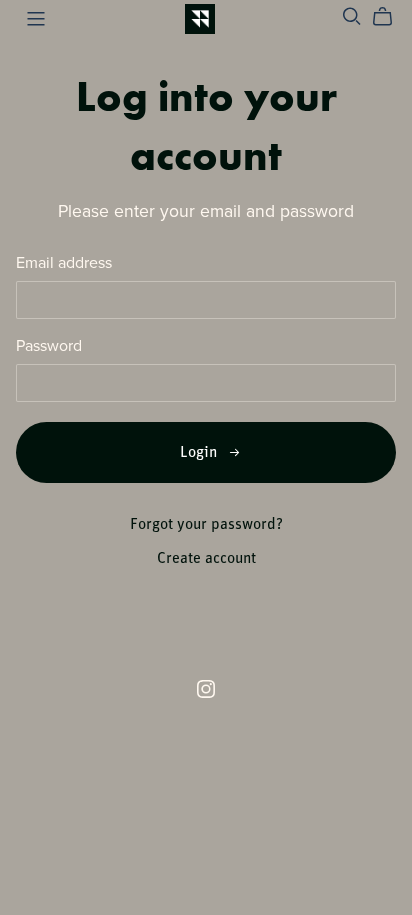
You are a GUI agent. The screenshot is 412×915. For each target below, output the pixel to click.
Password (49, 346)
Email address (64, 263)
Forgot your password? (206, 525)
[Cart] (390, 17)
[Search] (352, 16)
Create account (206, 559)
